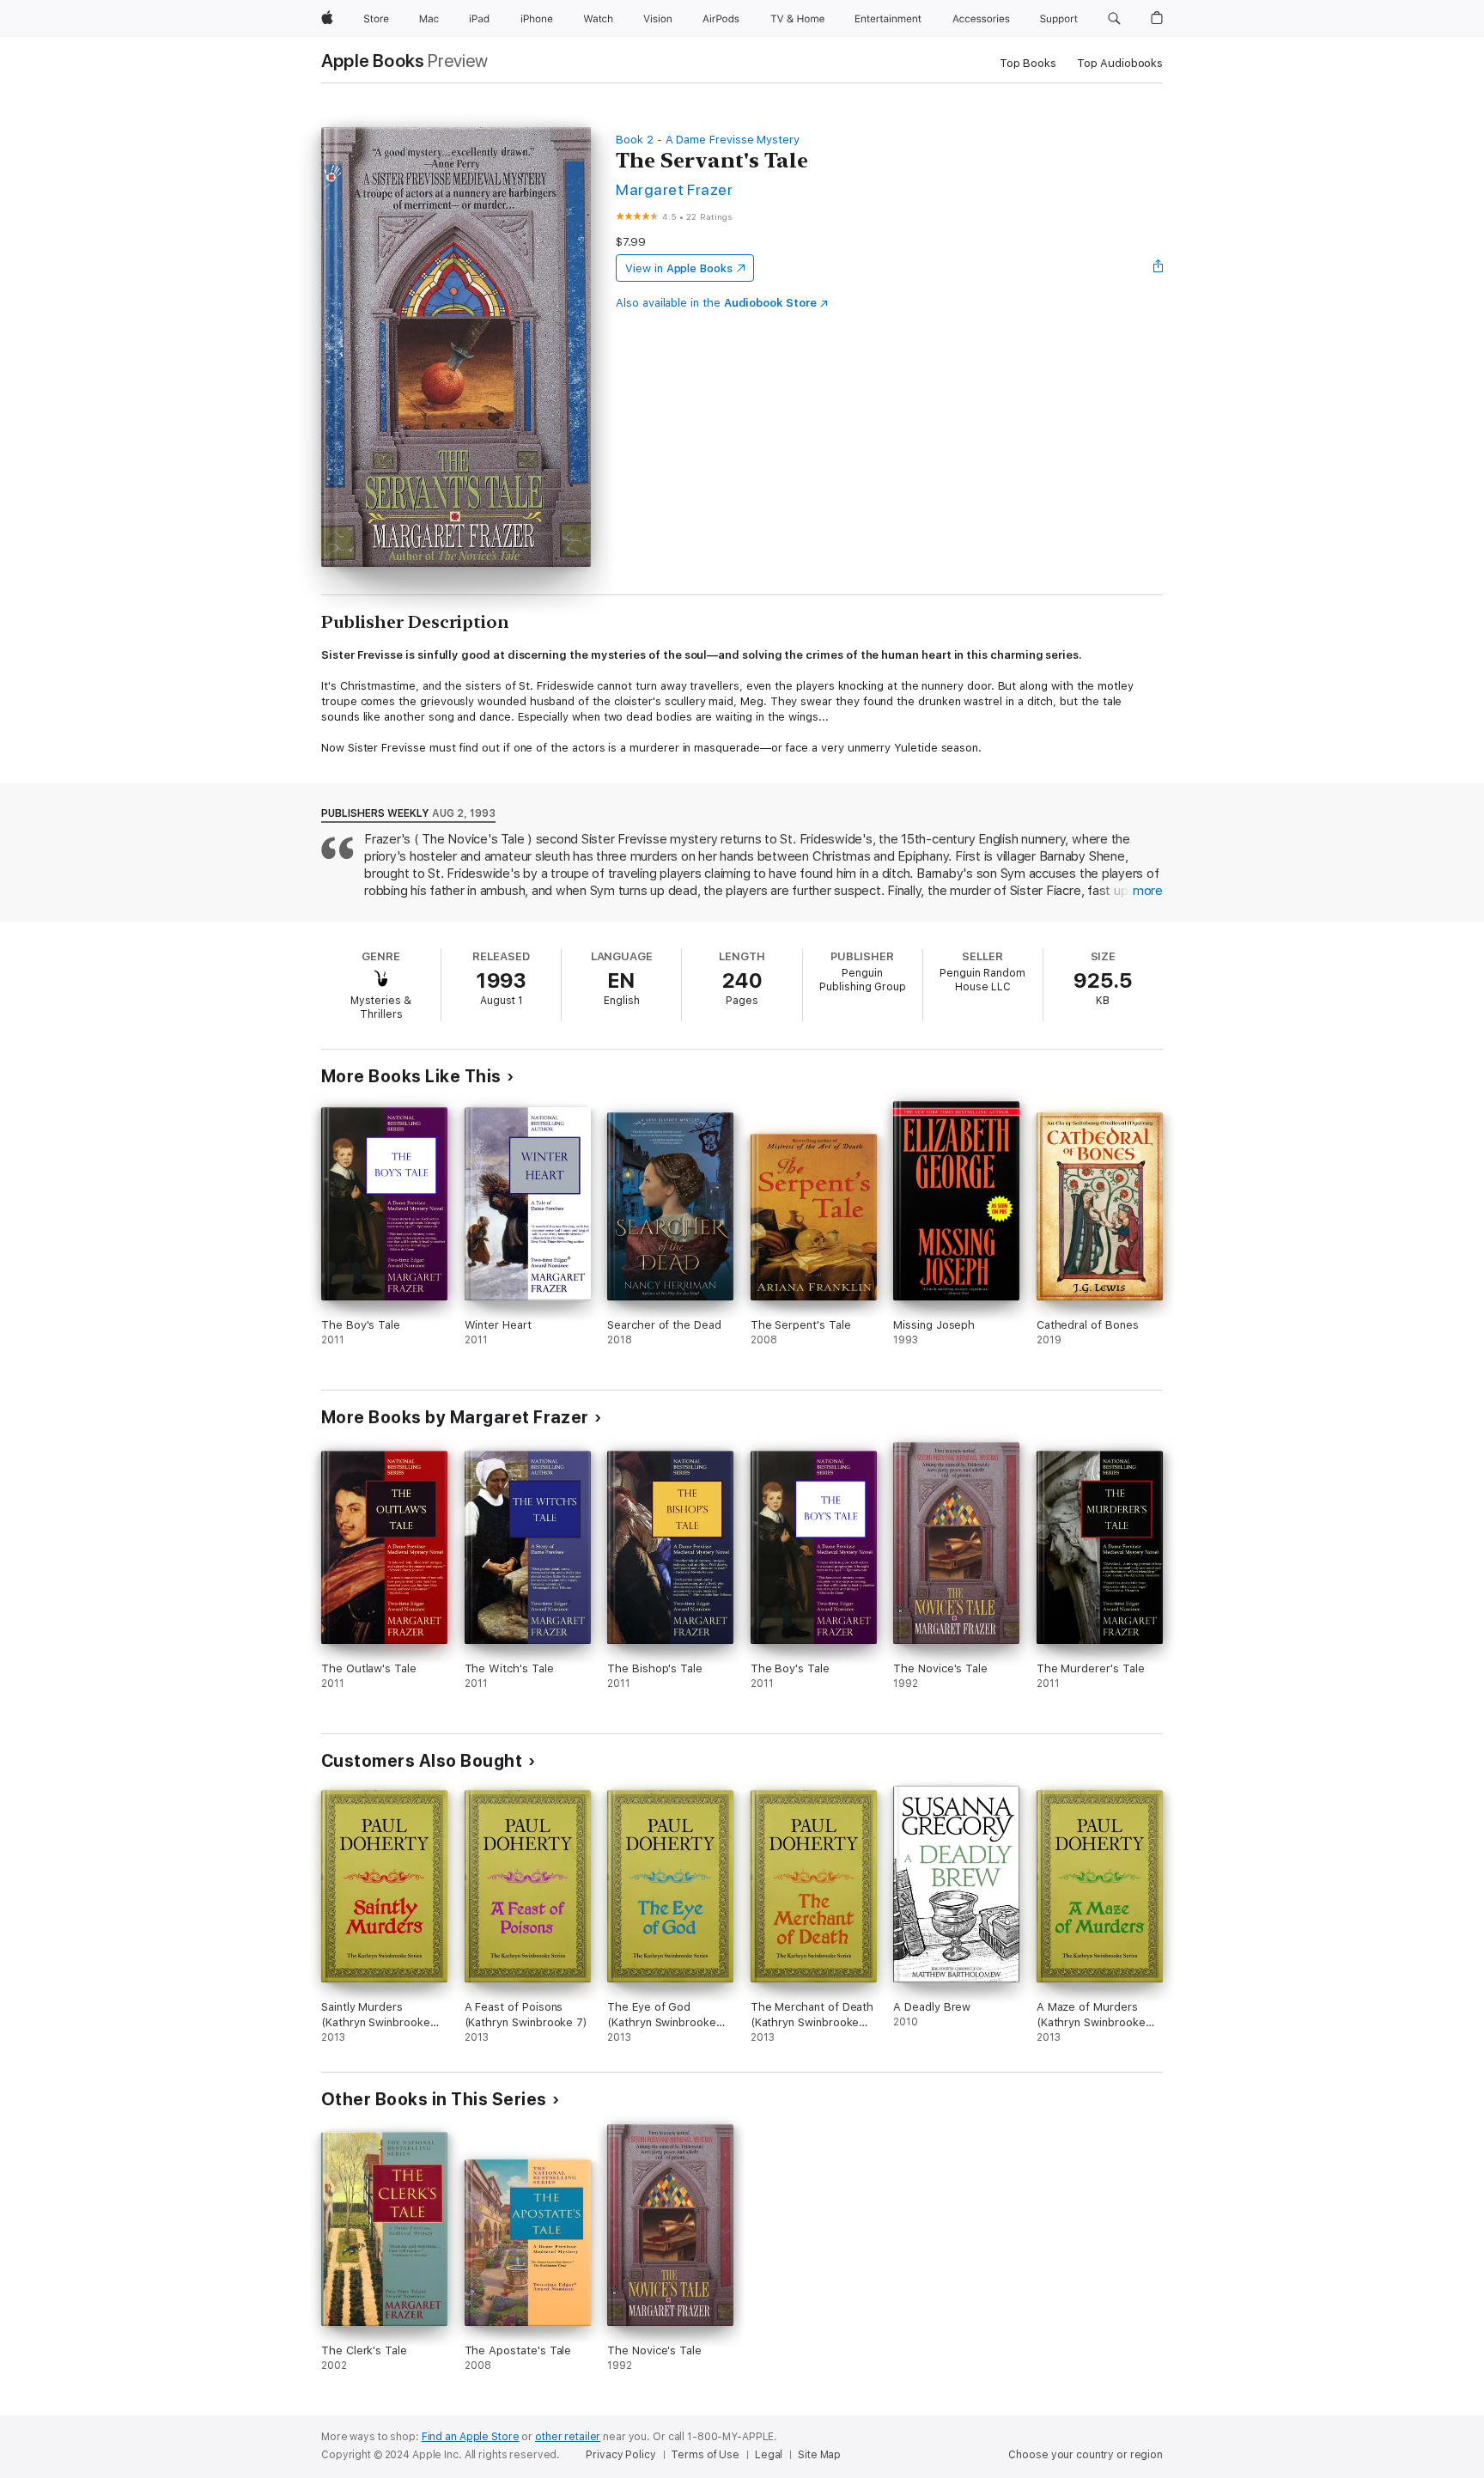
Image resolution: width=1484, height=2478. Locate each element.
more (1148, 891)
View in (679, 268)
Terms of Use (705, 2455)
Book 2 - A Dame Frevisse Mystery (708, 140)
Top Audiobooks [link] (1120, 63)
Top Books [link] (1028, 63)
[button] (1114, 19)
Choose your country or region (1086, 2455)
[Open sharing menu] (1159, 268)
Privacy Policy (620, 2455)
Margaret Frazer (674, 189)
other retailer (568, 2437)
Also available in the (716, 303)
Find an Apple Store (471, 2437)
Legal (769, 2455)
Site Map (819, 2455)
